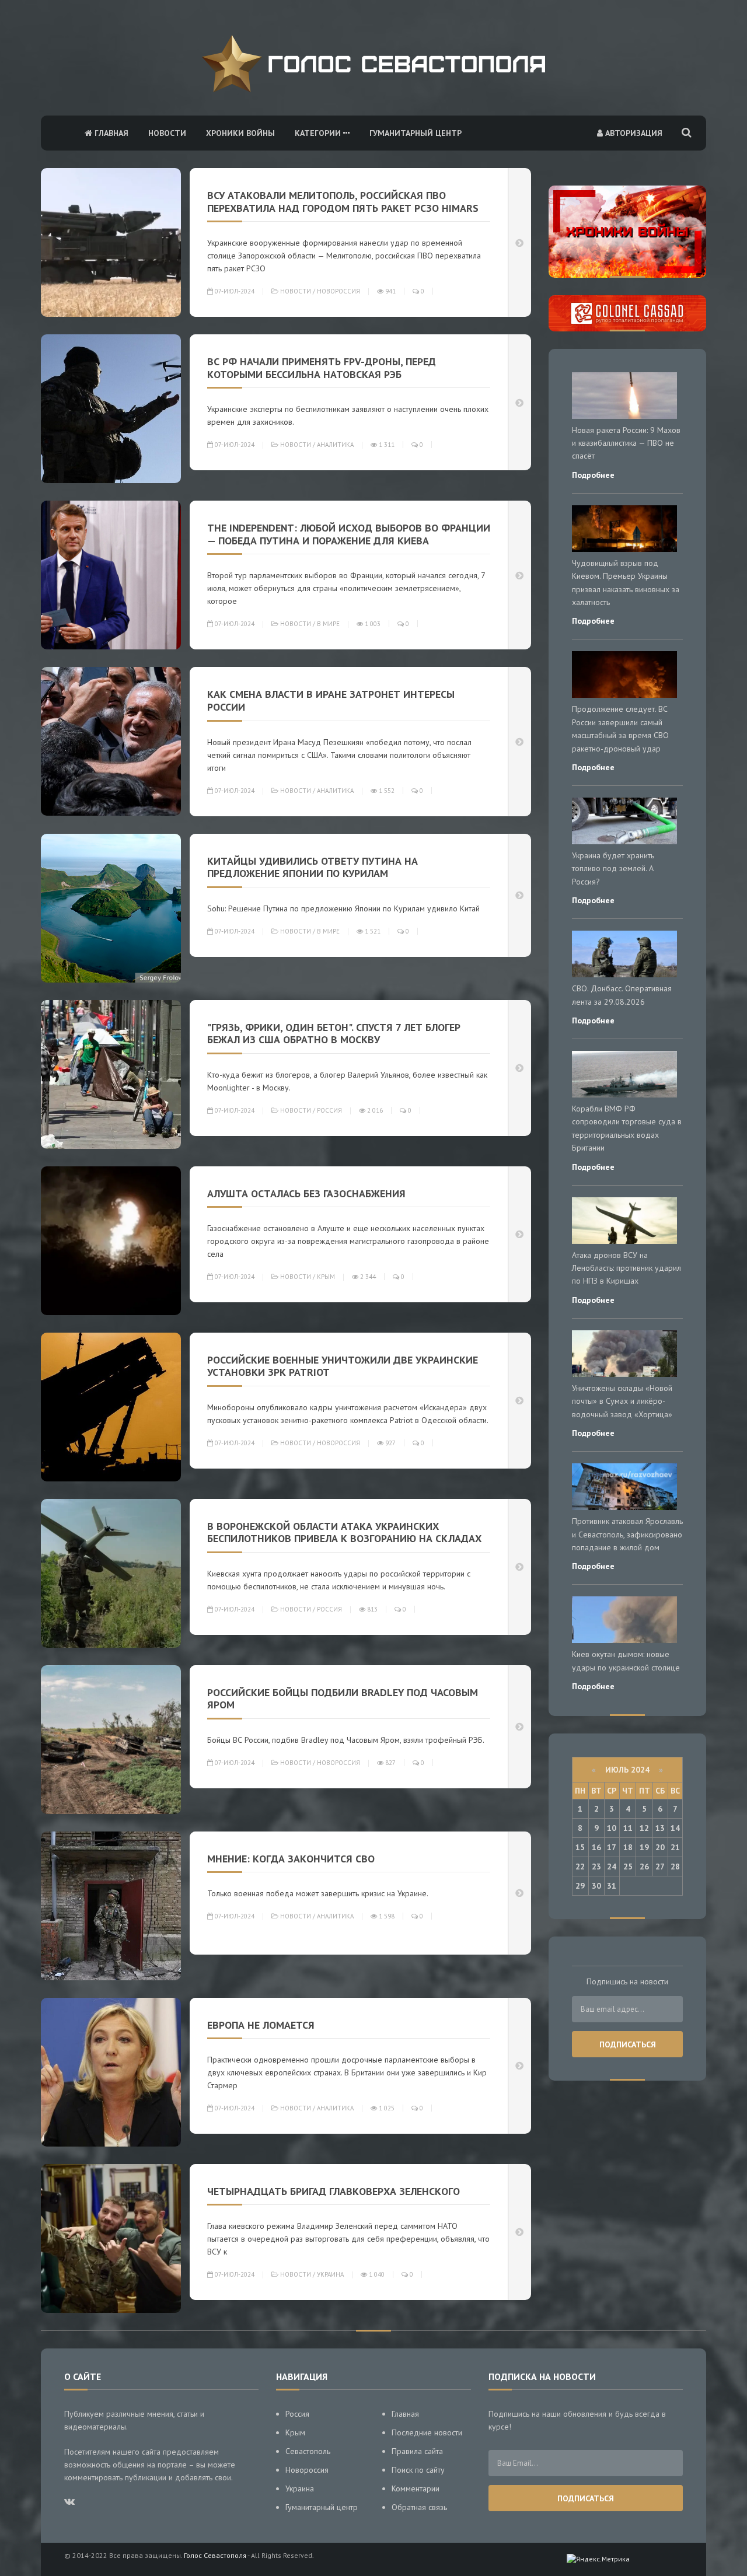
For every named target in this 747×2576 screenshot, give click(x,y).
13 (660, 1828)
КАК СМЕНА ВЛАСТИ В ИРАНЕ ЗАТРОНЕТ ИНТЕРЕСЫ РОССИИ (331, 700)
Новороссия (338, 291)
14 (675, 1828)
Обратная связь (419, 2507)
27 (660, 1867)
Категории (319, 133)
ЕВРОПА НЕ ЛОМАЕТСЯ (261, 2025)
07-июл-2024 (234, 291)
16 (596, 1847)
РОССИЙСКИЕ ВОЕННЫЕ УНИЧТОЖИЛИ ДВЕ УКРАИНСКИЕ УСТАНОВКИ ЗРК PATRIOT (343, 1366)
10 (612, 1828)
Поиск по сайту (418, 2470)
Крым (326, 1277)
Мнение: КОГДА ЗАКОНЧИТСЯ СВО (291, 1859)
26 (644, 1867)
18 (628, 1847)
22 (580, 1867)
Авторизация (633, 133)
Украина (330, 2274)
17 (612, 1847)
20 (660, 1847)
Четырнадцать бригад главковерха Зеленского (334, 2191)
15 (580, 1847)
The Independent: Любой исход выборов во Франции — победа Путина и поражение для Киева (349, 534)
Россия (329, 1110)
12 (644, 1828)
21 (675, 1847)
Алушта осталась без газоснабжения (306, 1193)
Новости (167, 133)
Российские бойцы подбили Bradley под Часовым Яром (343, 1699)
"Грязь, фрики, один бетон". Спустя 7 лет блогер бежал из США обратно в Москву (334, 1034)
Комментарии (416, 2488)
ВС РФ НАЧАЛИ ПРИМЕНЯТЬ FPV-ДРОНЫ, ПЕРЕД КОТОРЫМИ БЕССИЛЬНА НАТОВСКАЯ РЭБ (322, 368)
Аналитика (335, 445)
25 (628, 1867)
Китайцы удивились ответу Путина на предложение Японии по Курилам (313, 867)
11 (628, 1828)
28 (675, 1867)
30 (596, 1886)
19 (644, 1847)
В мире (328, 624)
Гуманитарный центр (416, 133)
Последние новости (427, 2432)
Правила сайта (417, 2451)
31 (612, 1886)
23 (596, 1867)
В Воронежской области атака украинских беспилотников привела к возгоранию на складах (344, 1532)
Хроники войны (240, 133)
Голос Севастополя (215, 2555)
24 (612, 1867)
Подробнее (593, 475)
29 (580, 1886)
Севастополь (308, 2451)
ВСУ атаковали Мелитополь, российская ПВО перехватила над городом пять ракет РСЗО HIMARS (343, 202)
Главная (110, 133)
